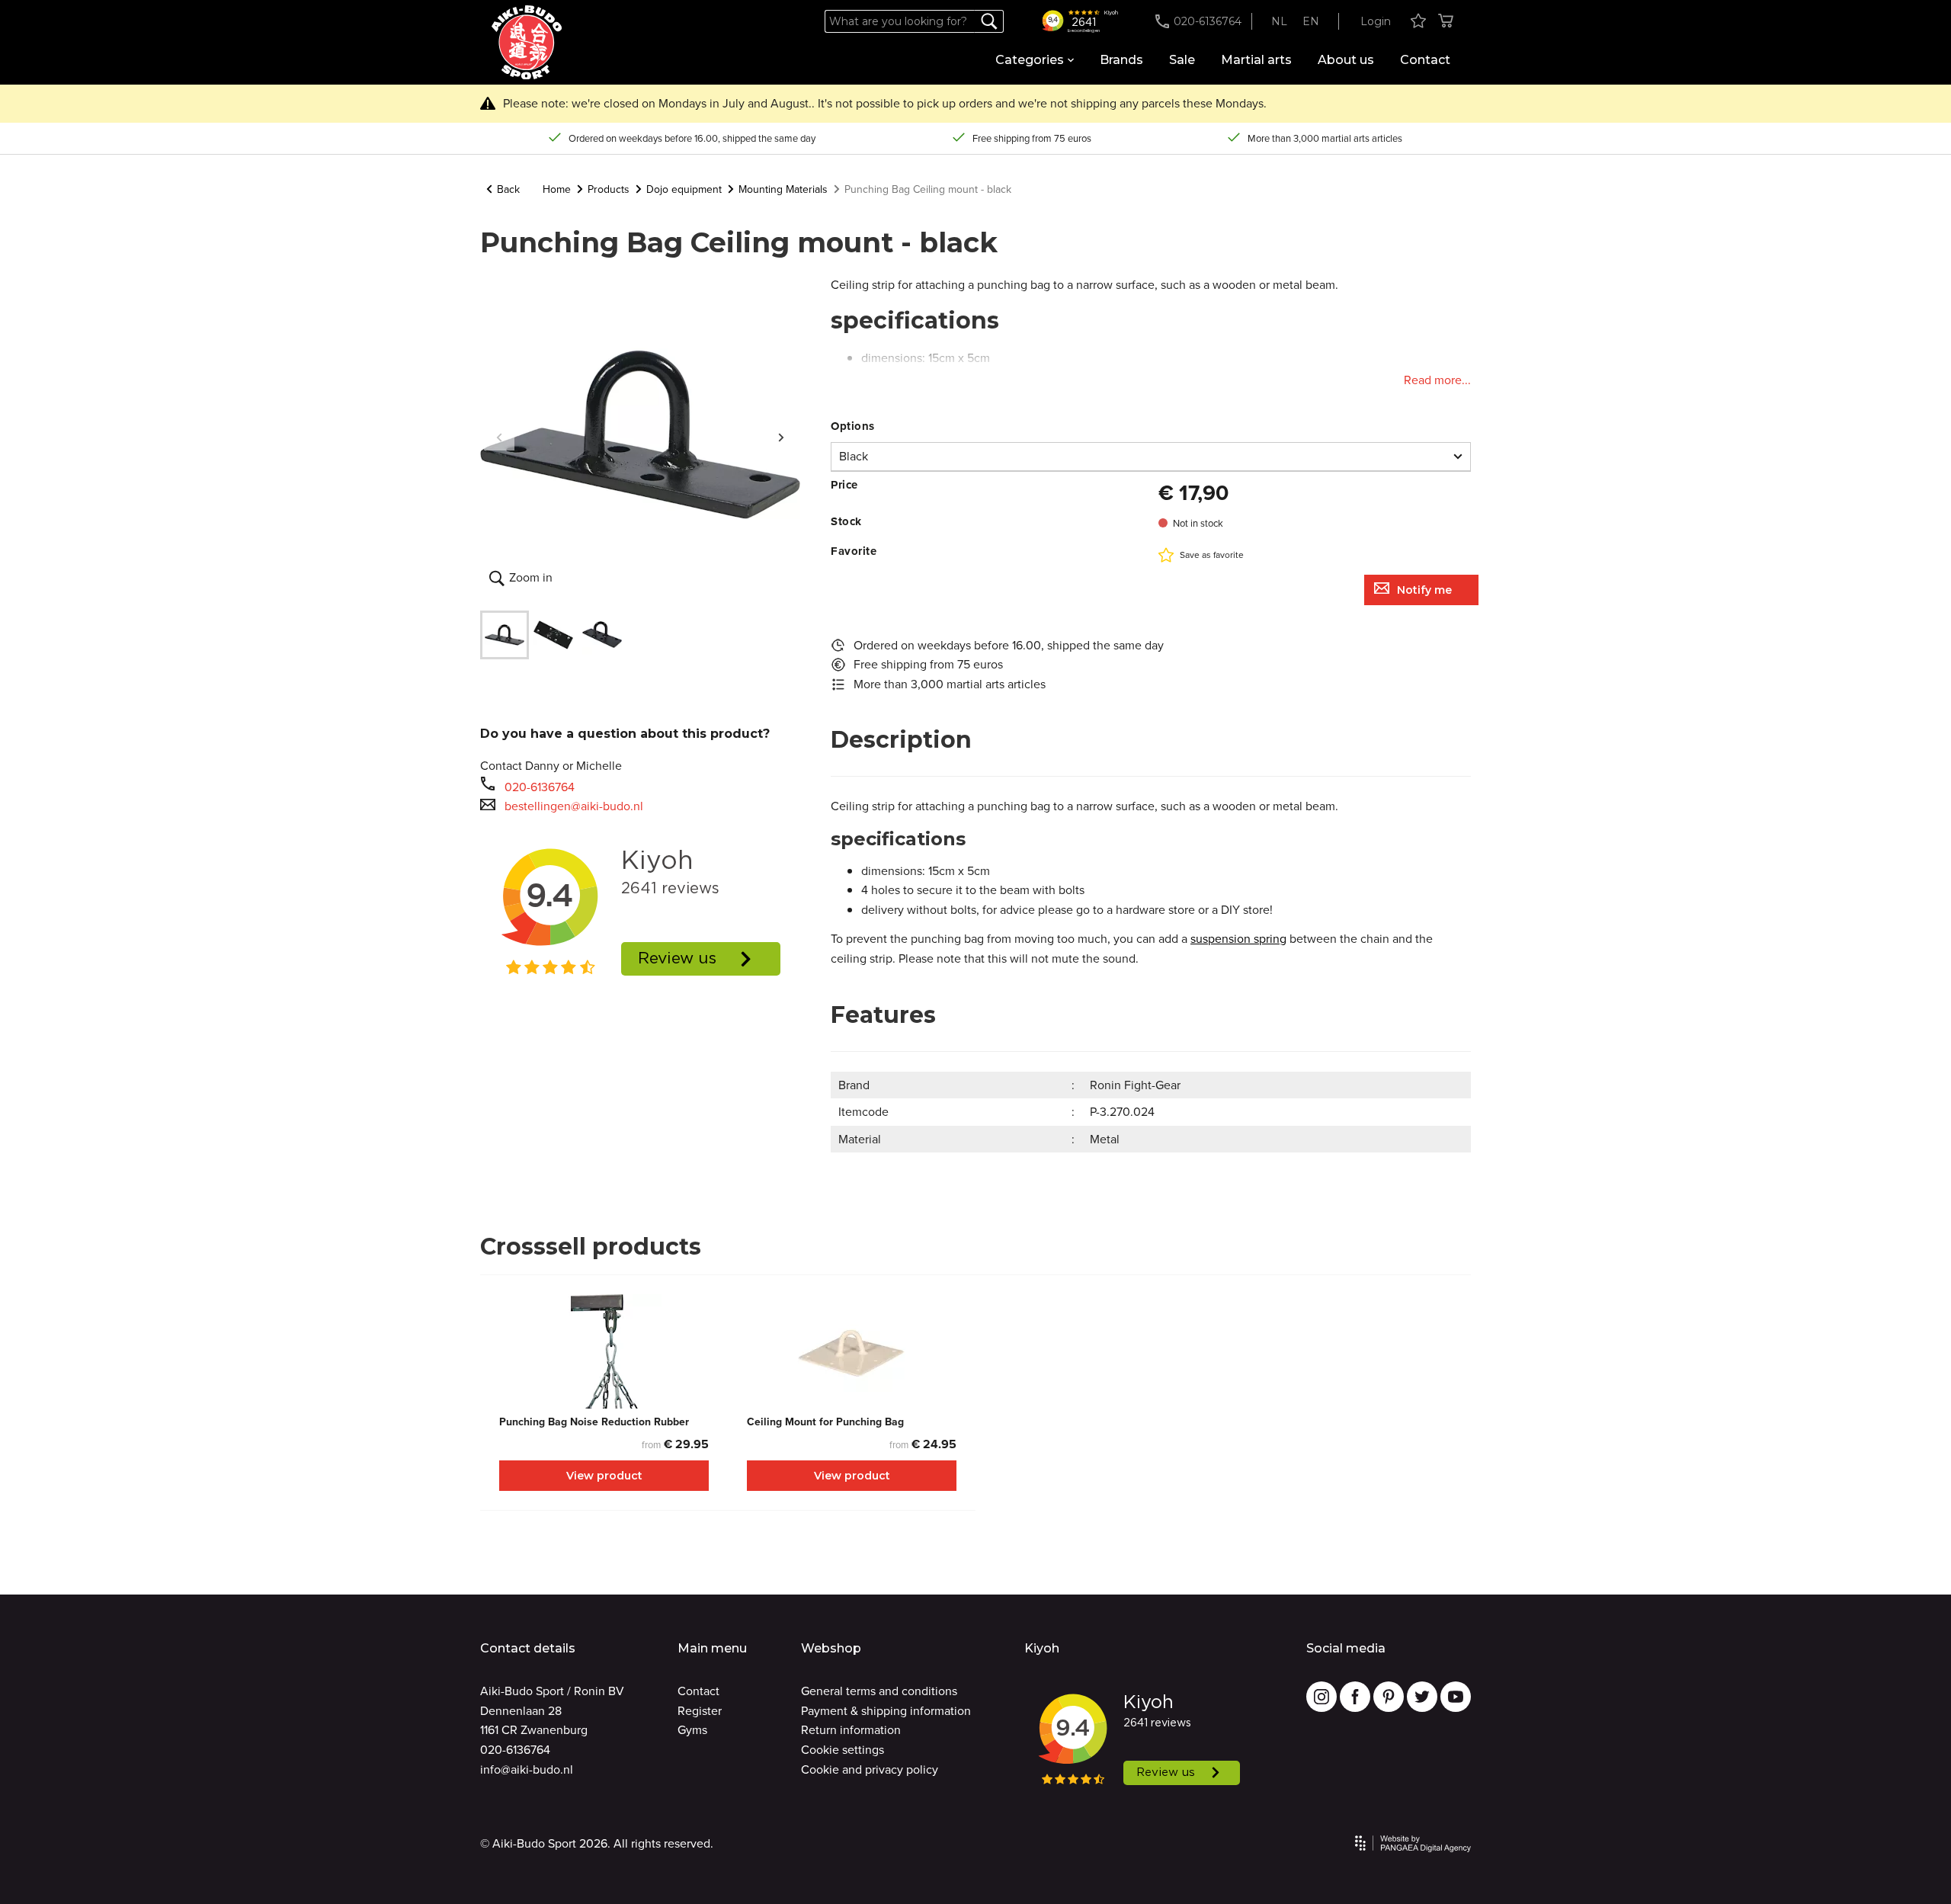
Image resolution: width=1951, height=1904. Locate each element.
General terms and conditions (879, 1691)
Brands (1121, 60)
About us (1346, 60)
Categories (1030, 60)
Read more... (1437, 380)
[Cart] (1446, 22)
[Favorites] (1418, 22)
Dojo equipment (684, 189)
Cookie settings (843, 1749)
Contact (1425, 60)
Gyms (692, 1729)
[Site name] (527, 43)
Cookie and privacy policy (870, 1769)
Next (781, 435)
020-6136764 (540, 787)
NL (1279, 21)
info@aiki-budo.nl (527, 1769)
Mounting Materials (783, 189)
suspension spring (1238, 938)
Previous (499, 435)
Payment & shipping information (886, 1710)
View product (604, 1476)
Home (557, 189)
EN (1311, 21)
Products (609, 189)
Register (700, 1710)
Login (1376, 21)
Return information (851, 1729)
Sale (1182, 60)
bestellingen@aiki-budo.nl (574, 806)
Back (508, 189)
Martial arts (1256, 60)
